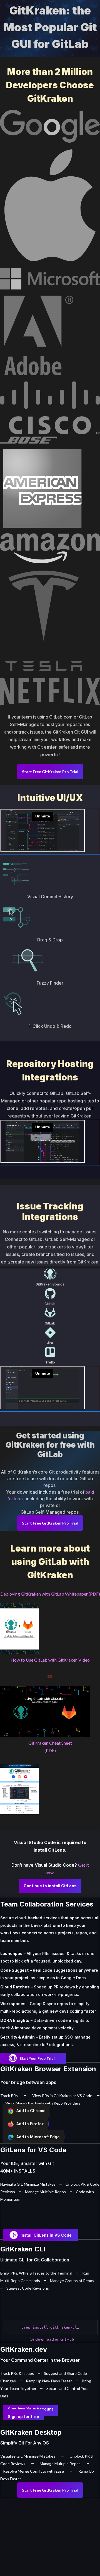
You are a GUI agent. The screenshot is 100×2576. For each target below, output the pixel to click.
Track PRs (9, 2096)
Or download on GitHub (52, 2339)
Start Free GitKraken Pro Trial (50, 772)
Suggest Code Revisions (28, 2288)
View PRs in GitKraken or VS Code (62, 2096)
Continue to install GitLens (50, 1886)
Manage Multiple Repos (45, 2192)
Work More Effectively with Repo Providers (43, 2103)
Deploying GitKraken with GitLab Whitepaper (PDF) (50, 1594)
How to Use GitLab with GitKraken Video (50, 1660)
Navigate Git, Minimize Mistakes (28, 2184)
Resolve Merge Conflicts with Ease (33, 2471)
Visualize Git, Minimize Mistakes (28, 2456)
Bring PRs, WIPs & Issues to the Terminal (36, 2273)
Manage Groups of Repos (72, 2281)
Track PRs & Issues (17, 2373)
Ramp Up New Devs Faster (49, 2381)
